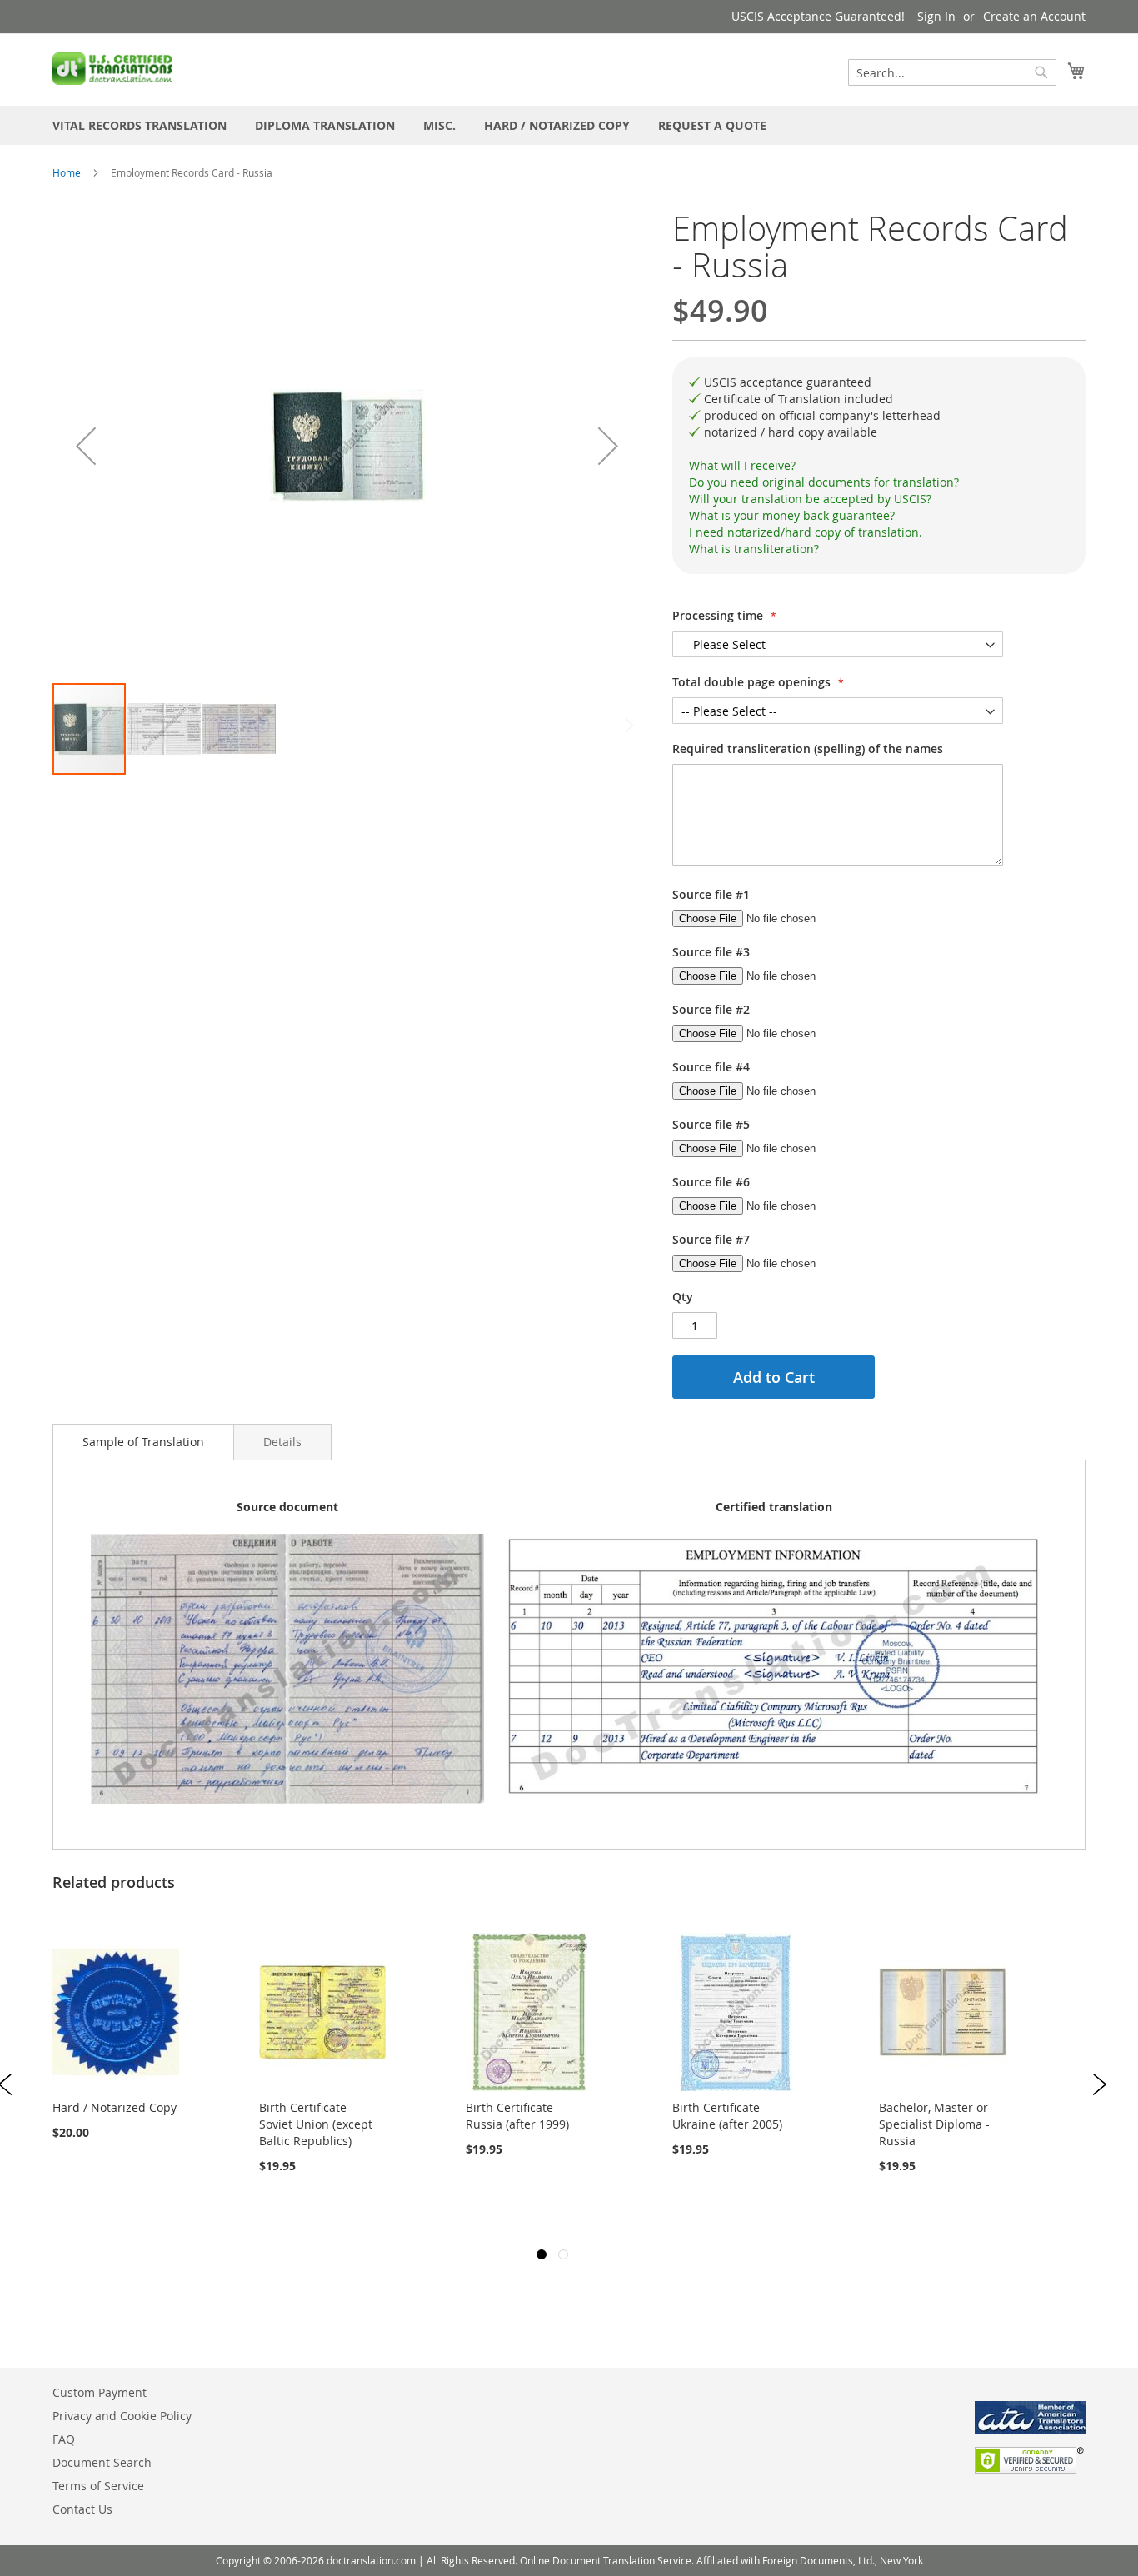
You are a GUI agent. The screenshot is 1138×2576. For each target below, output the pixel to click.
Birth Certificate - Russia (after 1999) (517, 2116)
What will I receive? (742, 465)
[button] (86, 446)
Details (282, 1442)
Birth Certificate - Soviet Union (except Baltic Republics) (316, 2124)
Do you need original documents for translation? (824, 482)
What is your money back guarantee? (792, 515)
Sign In (936, 16)
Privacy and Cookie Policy (122, 2416)
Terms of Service (98, 2486)
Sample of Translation (143, 1442)
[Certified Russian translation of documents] (114, 69)
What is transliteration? (754, 549)
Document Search (102, 2462)
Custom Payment (100, 2392)
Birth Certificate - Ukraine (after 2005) (727, 2116)
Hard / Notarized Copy (115, 2107)
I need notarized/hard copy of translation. (806, 532)
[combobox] (952, 72)
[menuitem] (140, 125)
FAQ (64, 2439)
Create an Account (1034, 16)
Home (67, 172)
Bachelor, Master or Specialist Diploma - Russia (934, 2124)
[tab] (879, 466)
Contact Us (82, 2509)
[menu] (569, 125)
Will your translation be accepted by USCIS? (810, 499)
